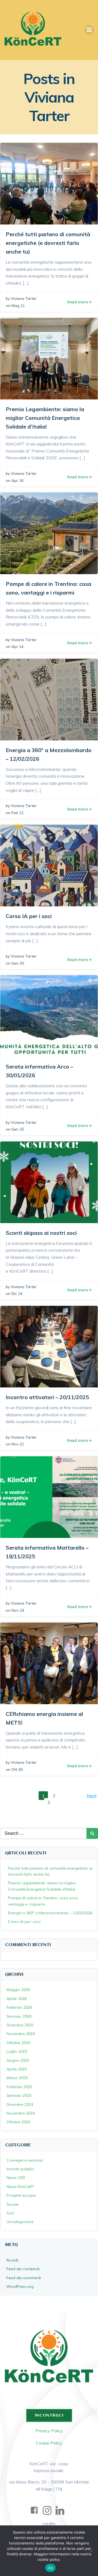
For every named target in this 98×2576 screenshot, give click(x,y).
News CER (16, 2178)
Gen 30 (18, 963)
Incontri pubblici (20, 2169)
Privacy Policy (49, 2431)
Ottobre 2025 (18, 2043)
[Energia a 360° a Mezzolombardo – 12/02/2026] (49, 699)
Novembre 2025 (21, 2034)
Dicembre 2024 (20, 2104)
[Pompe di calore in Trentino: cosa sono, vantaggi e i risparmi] (49, 533)
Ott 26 (17, 1769)
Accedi (12, 2260)
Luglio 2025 (17, 2051)
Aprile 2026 (17, 1999)
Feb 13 (17, 813)
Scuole (13, 2204)
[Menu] (89, 30)
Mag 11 (18, 306)
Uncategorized (20, 2222)
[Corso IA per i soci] (49, 865)
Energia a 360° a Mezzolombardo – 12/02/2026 (50, 1913)
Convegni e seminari (25, 2160)
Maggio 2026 (18, 1990)
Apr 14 (17, 647)
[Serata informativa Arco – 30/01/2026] (49, 1015)
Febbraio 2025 (19, 2087)
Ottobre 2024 (18, 2122)
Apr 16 (17, 481)
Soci (10, 2213)
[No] (91, 2551)
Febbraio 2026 (19, 2007)
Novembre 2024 (21, 2113)
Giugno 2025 (18, 2060)
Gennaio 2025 (19, 2095)
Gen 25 (18, 1129)
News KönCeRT (20, 2187)
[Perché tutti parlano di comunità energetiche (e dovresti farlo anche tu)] (49, 183)
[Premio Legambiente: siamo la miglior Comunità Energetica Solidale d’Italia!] (49, 358)
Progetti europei (21, 2195)
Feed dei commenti (24, 2278)
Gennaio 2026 (19, 2016)
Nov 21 (18, 1444)
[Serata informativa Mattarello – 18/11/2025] (49, 1497)
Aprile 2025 (17, 2069)
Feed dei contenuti (23, 2269)
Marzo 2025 (17, 2078)
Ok (50, 2568)
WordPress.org (20, 2286)
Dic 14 (17, 1294)
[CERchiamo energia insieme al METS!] (49, 1663)
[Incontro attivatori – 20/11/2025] (49, 1346)
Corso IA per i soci (24, 1922)
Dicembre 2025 (20, 2025)
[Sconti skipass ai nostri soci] (49, 1182)
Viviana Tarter (24, 298)
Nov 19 (18, 1610)
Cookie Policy (49, 2443)
